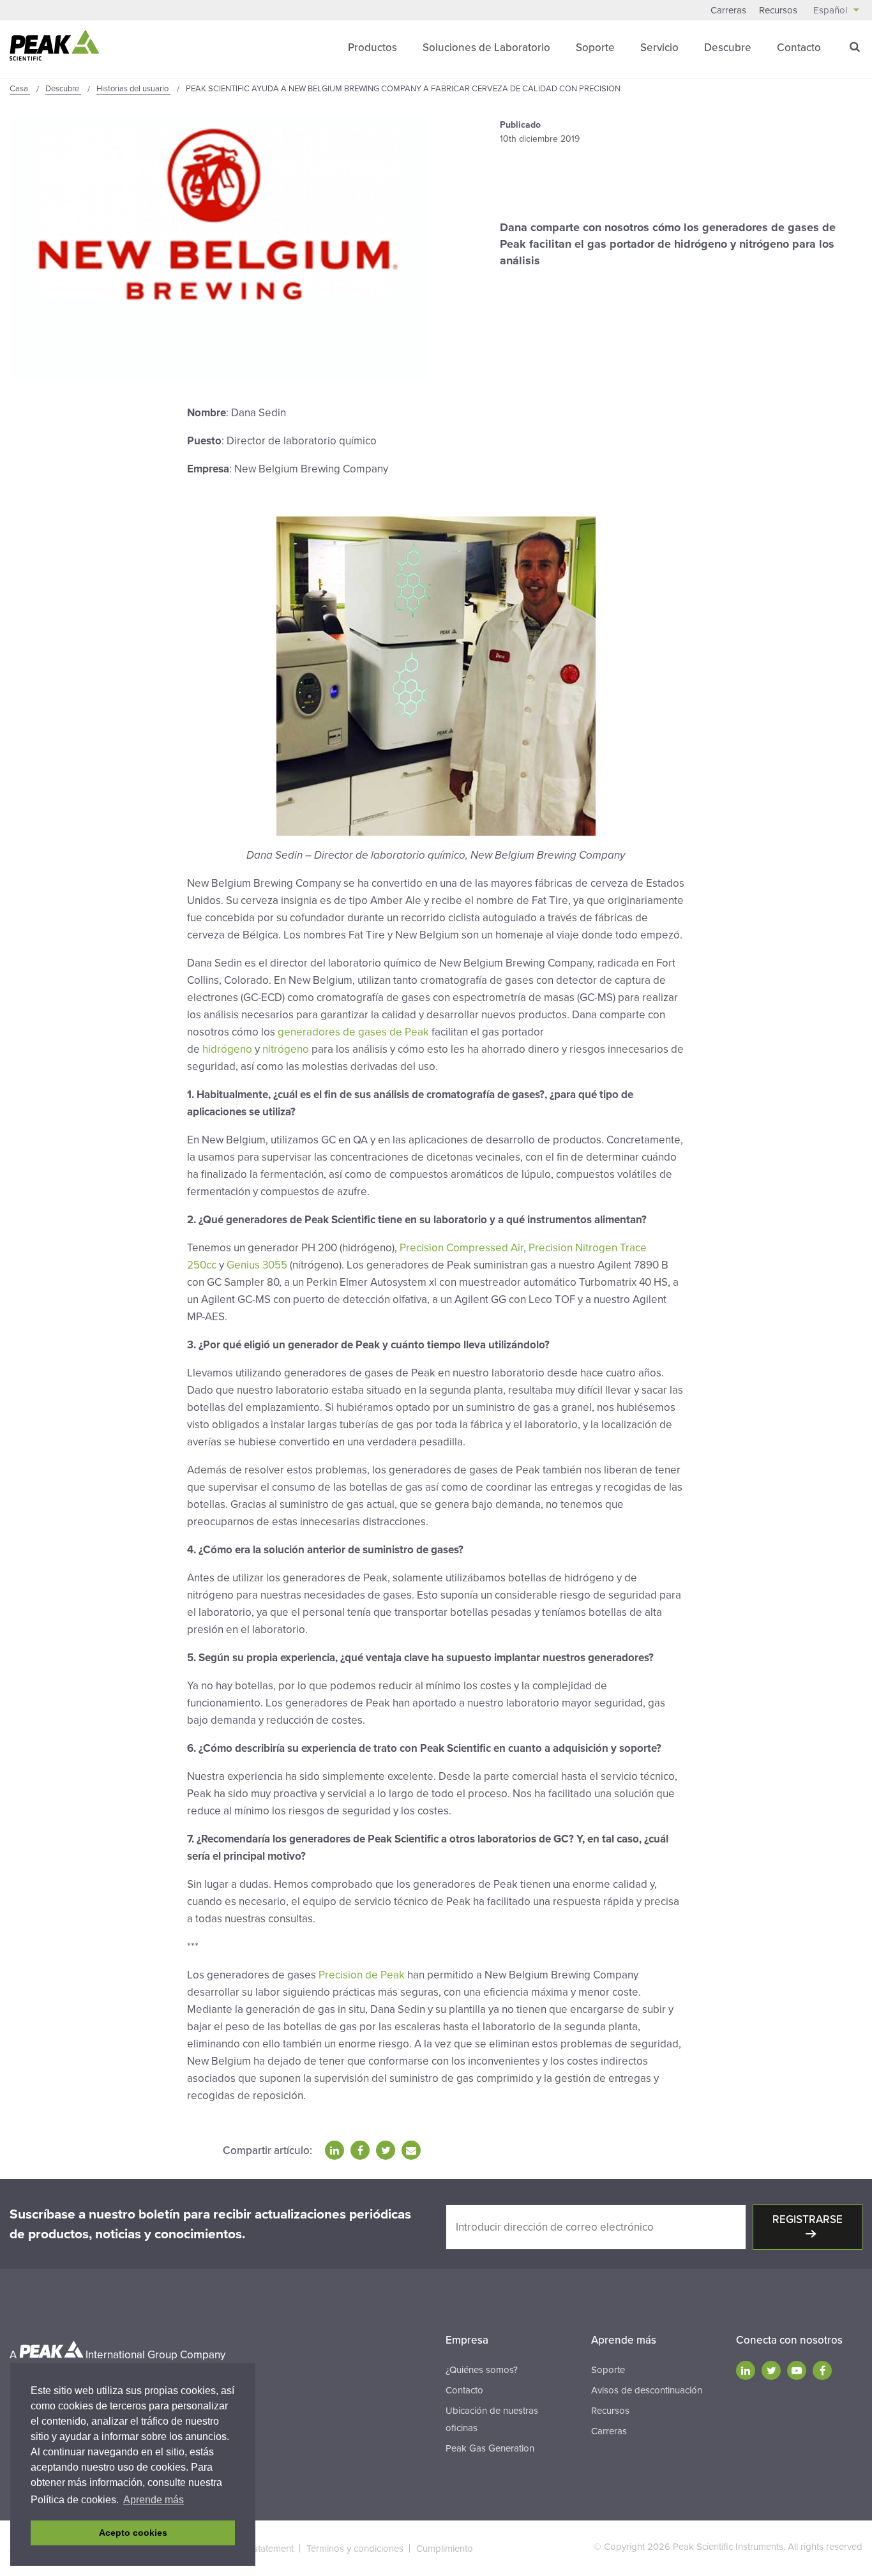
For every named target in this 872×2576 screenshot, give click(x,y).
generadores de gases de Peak (353, 1032)
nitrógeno (286, 1049)
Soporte (595, 48)
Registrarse (808, 2219)
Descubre (728, 48)
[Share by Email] (411, 2150)
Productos (372, 48)
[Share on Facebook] (360, 2150)
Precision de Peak (362, 1975)
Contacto (799, 48)
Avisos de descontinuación (647, 2390)
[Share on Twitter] (386, 2150)
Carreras (728, 10)
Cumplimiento (445, 2549)
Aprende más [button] (154, 2500)
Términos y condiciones (355, 2549)
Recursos (778, 10)
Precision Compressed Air (462, 1248)
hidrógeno (227, 1049)
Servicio (659, 48)
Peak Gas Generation (490, 2448)
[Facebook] (822, 2370)
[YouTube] (797, 2370)
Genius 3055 (257, 1265)
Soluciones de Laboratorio (486, 48)
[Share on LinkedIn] (335, 2150)
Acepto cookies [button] (133, 2533)
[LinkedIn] (746, 2370)
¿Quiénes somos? (482, 2370)
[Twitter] (771, 2370)
